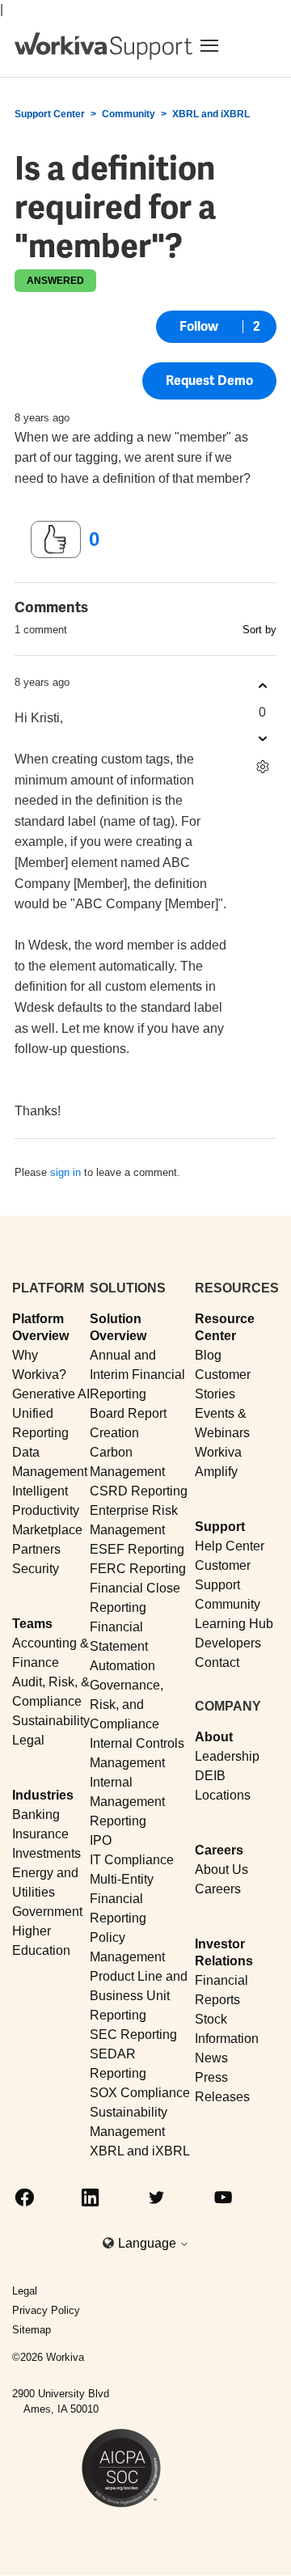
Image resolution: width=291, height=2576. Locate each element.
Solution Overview (118, 1327)
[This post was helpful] (56, 539)
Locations (223, 1795)
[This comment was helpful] (262, 686)
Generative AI (51, 1394)
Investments (46, 1853)
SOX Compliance (140, 2093)
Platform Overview (40, 1327)
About (214, 1737)
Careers (219, 1850)
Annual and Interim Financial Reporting (137, 1375)
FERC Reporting (138, 1569)
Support (220, 1527)
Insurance (40, 1834)
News (211, 2058)
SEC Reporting (133, 2035)
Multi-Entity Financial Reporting (122, 1899)
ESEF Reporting (137, 1549)
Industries (43, 1795)
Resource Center (225, 1327)
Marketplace (47, 1530)
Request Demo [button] (209, 381)
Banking (36, 1815)
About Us (221, 1870)
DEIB (210, 1776)
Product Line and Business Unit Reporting (139, 1996)
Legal (28, 1740)
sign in (65, 1172)
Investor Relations (224, 1952)
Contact (217, 1662)
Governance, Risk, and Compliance (127, 1705)
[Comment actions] (262, 767)
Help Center (230, 1546)
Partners (36, 1549)
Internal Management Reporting (127, 1802)
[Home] (103, 46)
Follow (199, 326)
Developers (228, 1643)
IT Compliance (132, 1860)
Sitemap (32, 2330)
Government (47, 1912)
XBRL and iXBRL (211, 114)
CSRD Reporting (139, 1491)
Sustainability (51, 1721)
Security (36, 1569)
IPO (101, 1840)
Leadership (227, 1756)
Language (149, 2243)
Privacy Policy (46, 2310)
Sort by (259, 630)
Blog (208, 1355)
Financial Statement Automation (122, 1646)
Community (129, 114)
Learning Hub (234, 1624)
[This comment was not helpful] (262, 739)
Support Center (50, 114)
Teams (32, 1624)
